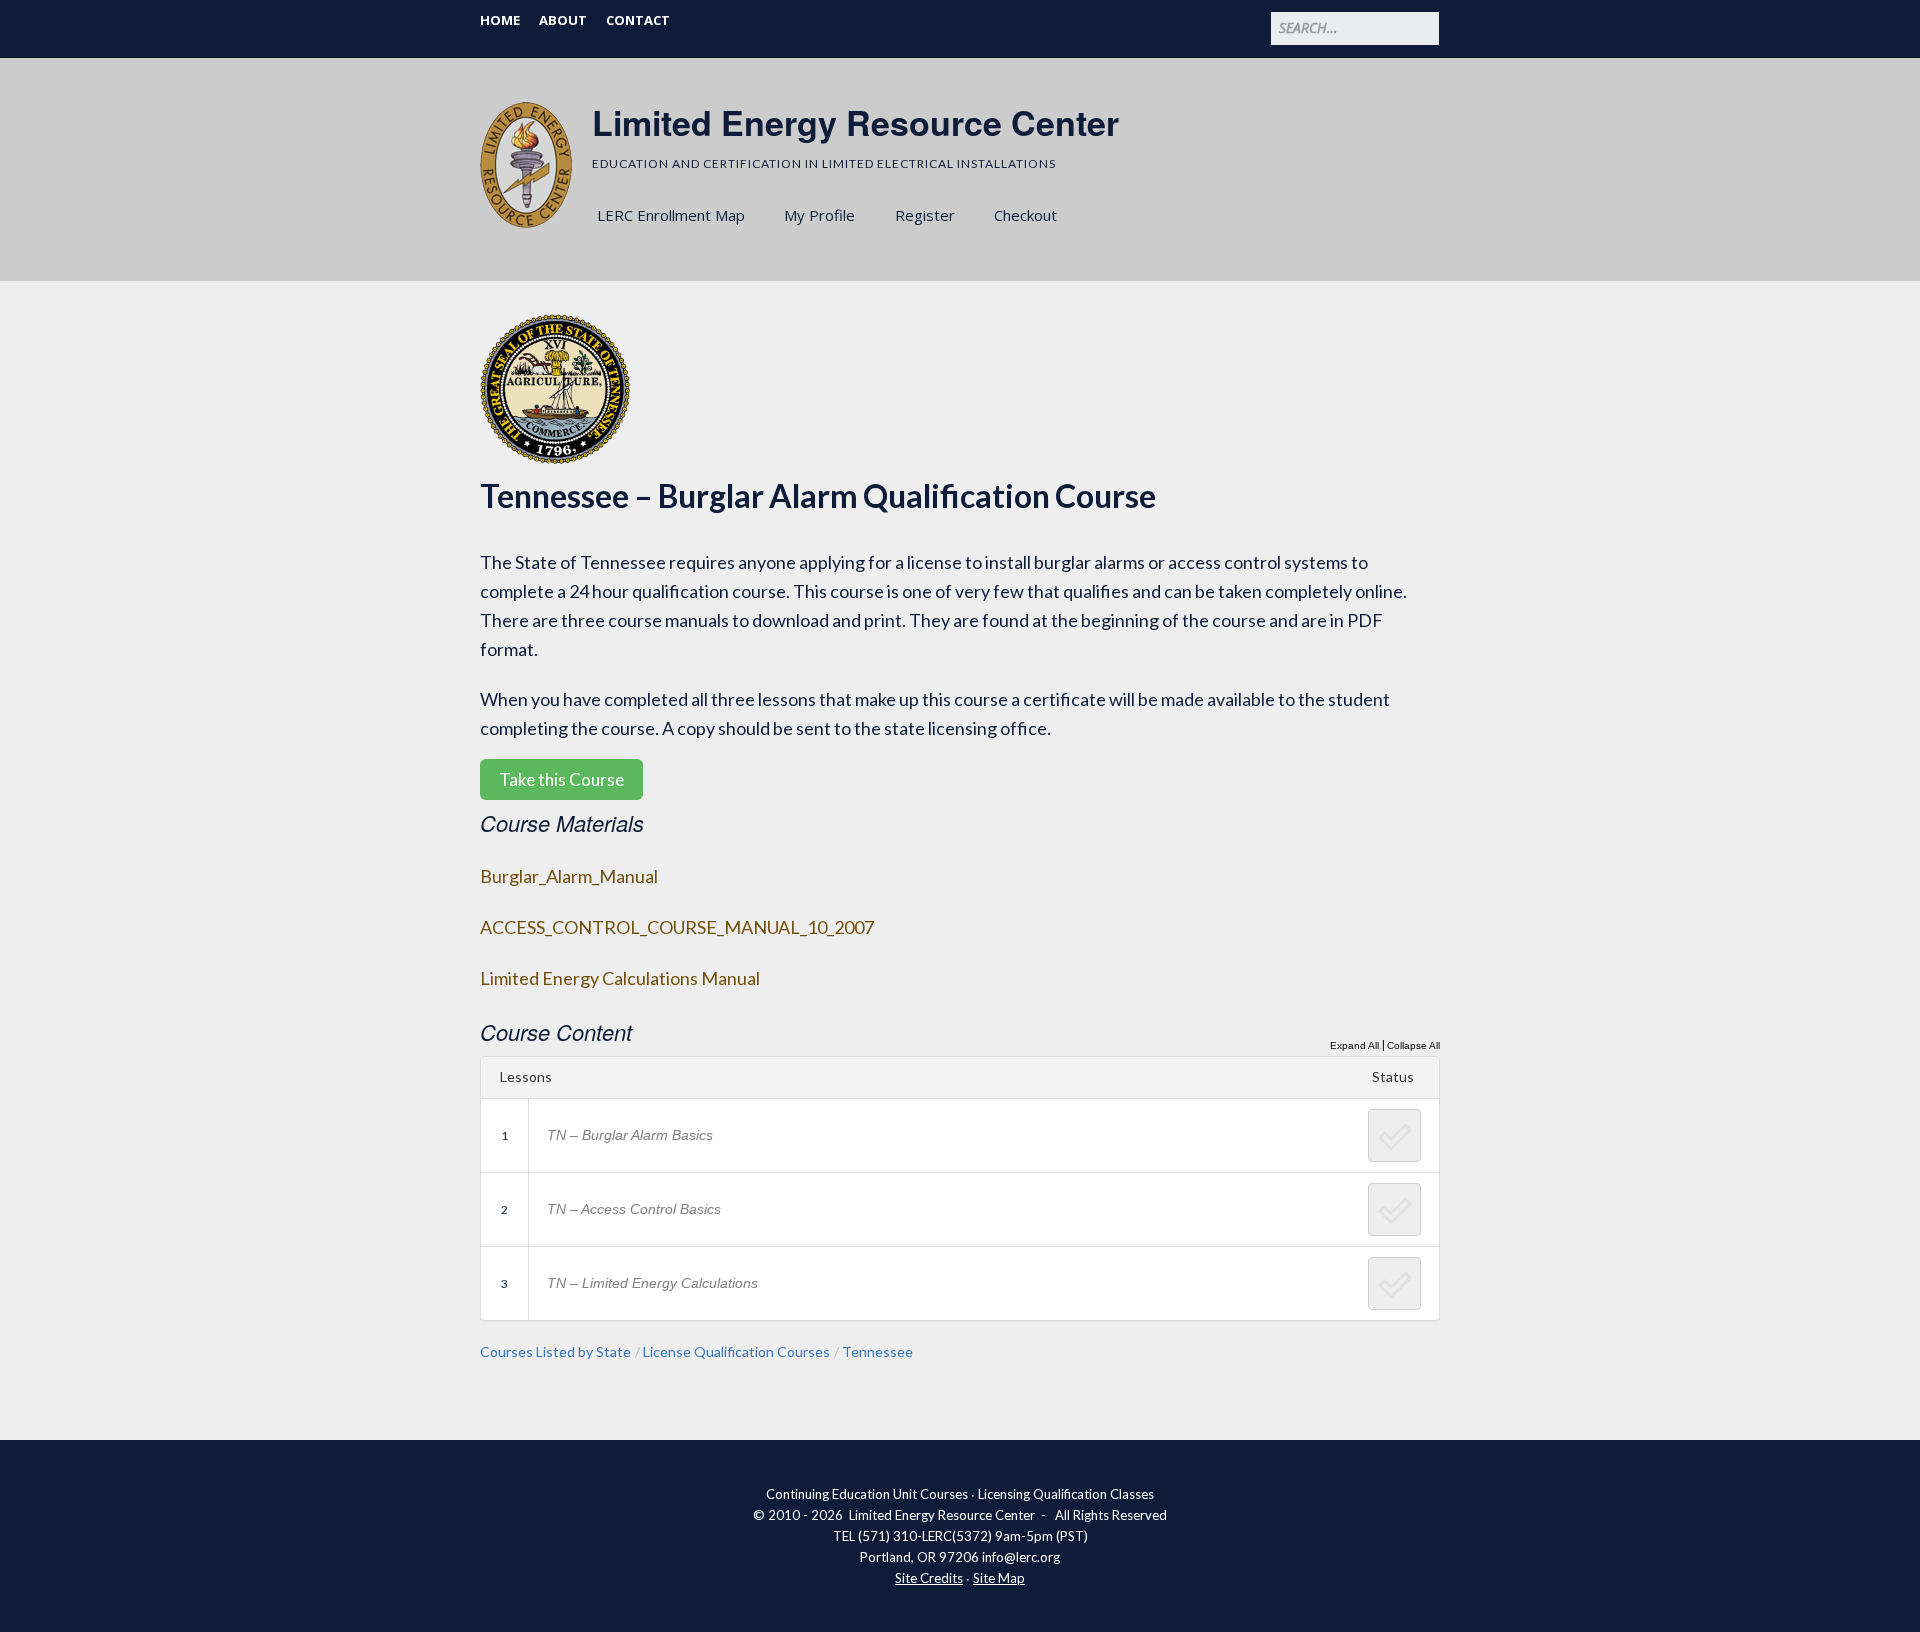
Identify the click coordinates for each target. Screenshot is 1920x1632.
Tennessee (877, 1351)
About (563, 20)
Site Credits (929, 1578)
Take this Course (561, 779)
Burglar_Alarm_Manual (569, 876)
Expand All (1354, 1045)
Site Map (999, 1578)
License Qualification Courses (736, 1351)
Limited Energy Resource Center (855, 122)
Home (500, 20)
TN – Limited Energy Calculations (652, 1283)
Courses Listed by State (555, 1351)
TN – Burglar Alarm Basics (630, 1135)
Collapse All (1413, 1045)
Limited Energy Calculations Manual (620, 978)
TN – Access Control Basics (634, 1209)
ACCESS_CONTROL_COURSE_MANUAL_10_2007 (677, 927)
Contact (638, 20)
